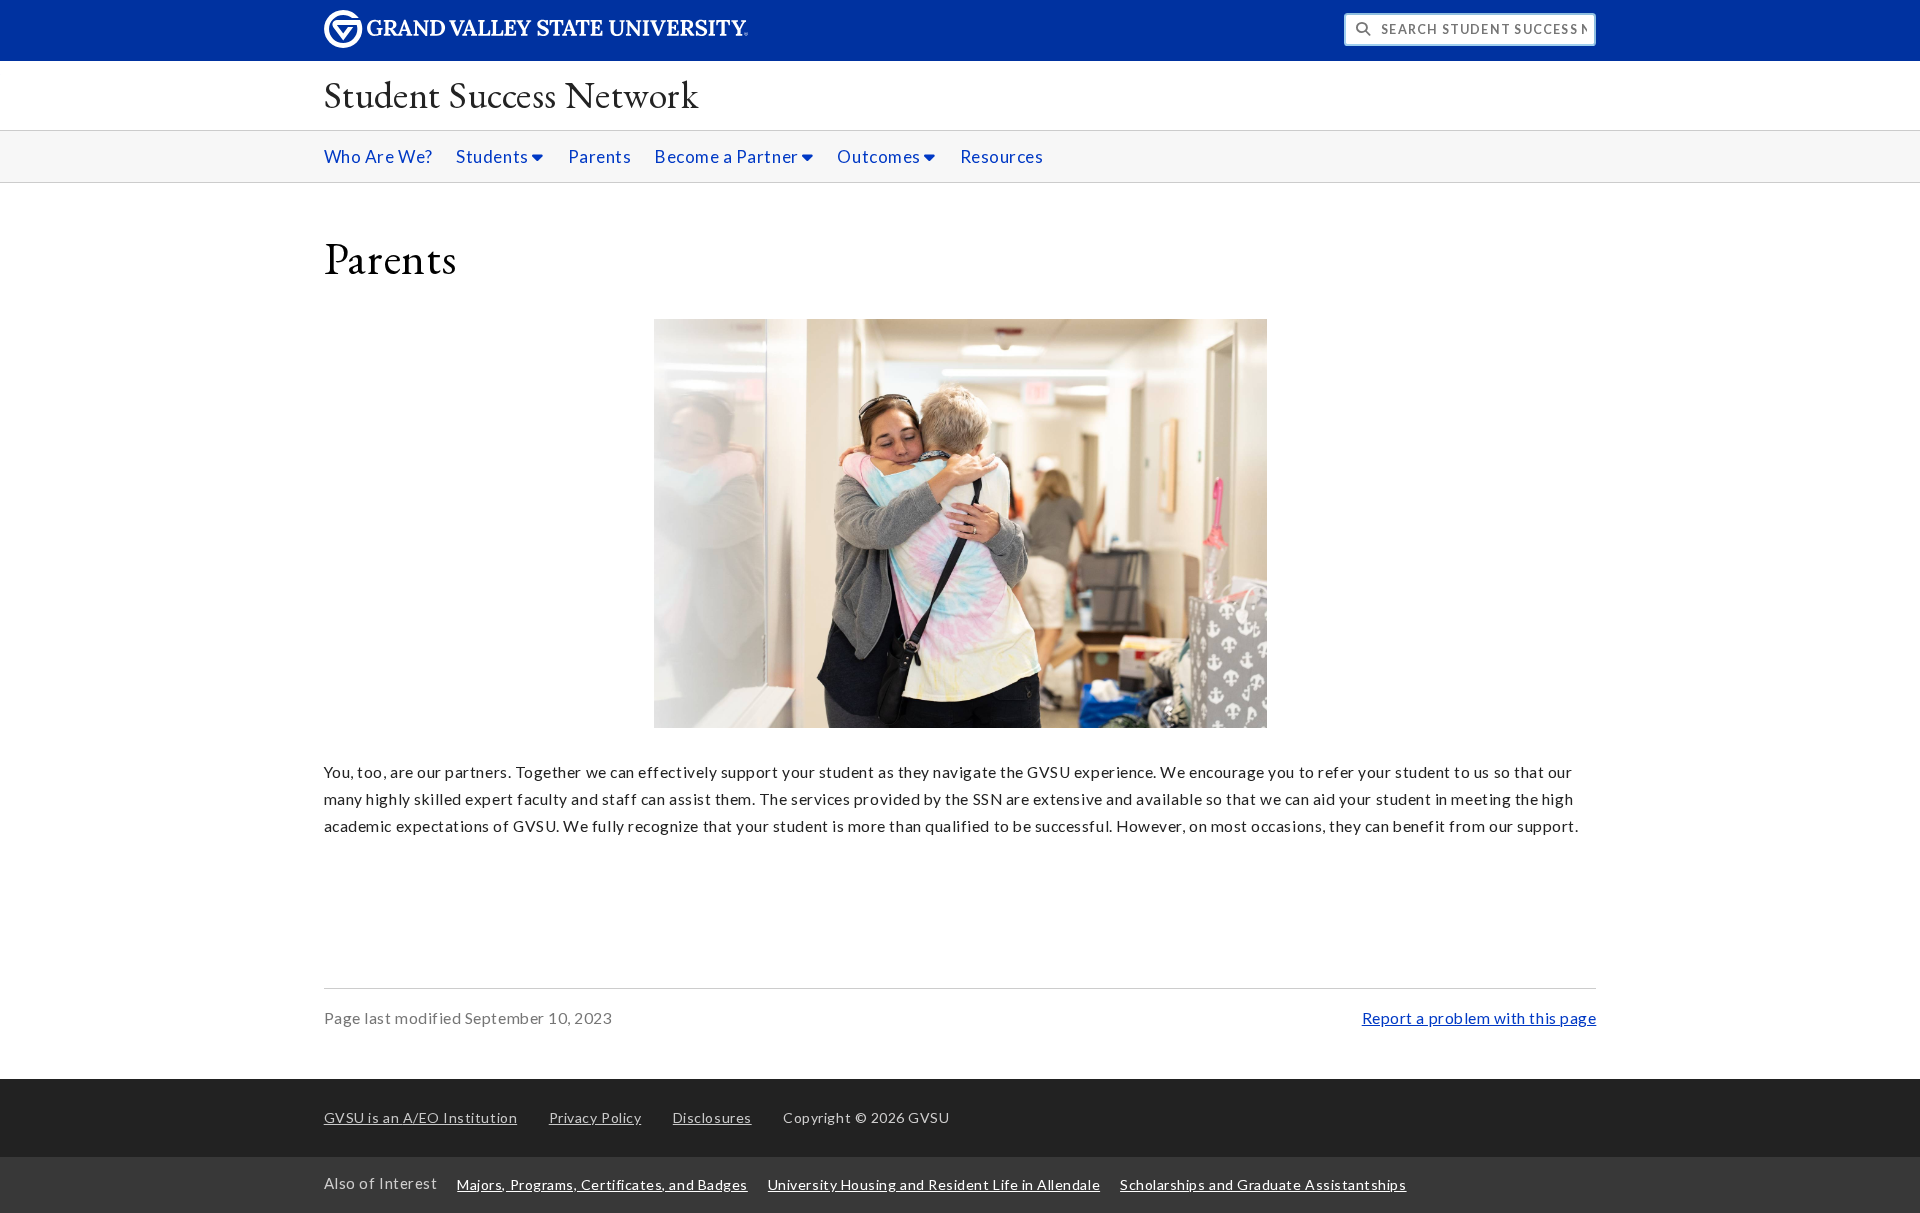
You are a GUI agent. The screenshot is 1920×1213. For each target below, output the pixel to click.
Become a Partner (728, 156)
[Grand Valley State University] (536, 42)
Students (494, 156)
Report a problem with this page (1479, 1018)
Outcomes (880, 156)
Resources (1002, 156)
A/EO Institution (421, 1117)
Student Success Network (511, 94)
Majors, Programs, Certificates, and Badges (602, 1184)
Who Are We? (378, 156)
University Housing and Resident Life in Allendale (934, 1184)
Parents (600, 156)
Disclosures (712, 1117)
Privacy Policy (595, 1117)
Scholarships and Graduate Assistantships (1263, 1184)
